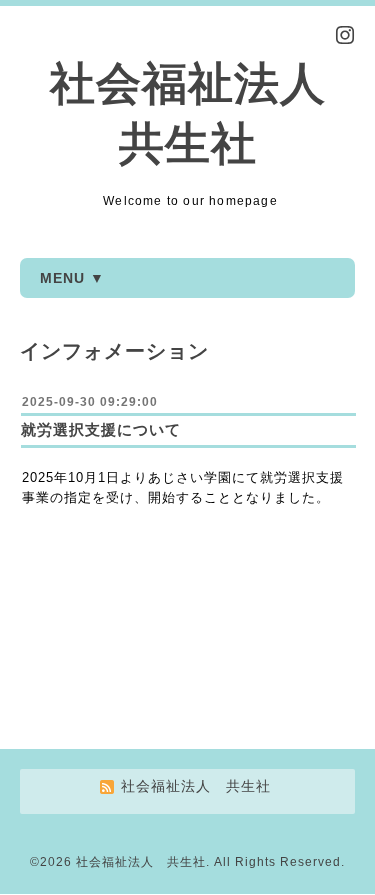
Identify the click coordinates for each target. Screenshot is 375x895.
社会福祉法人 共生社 (141, 862)
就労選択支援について (101, 429)
